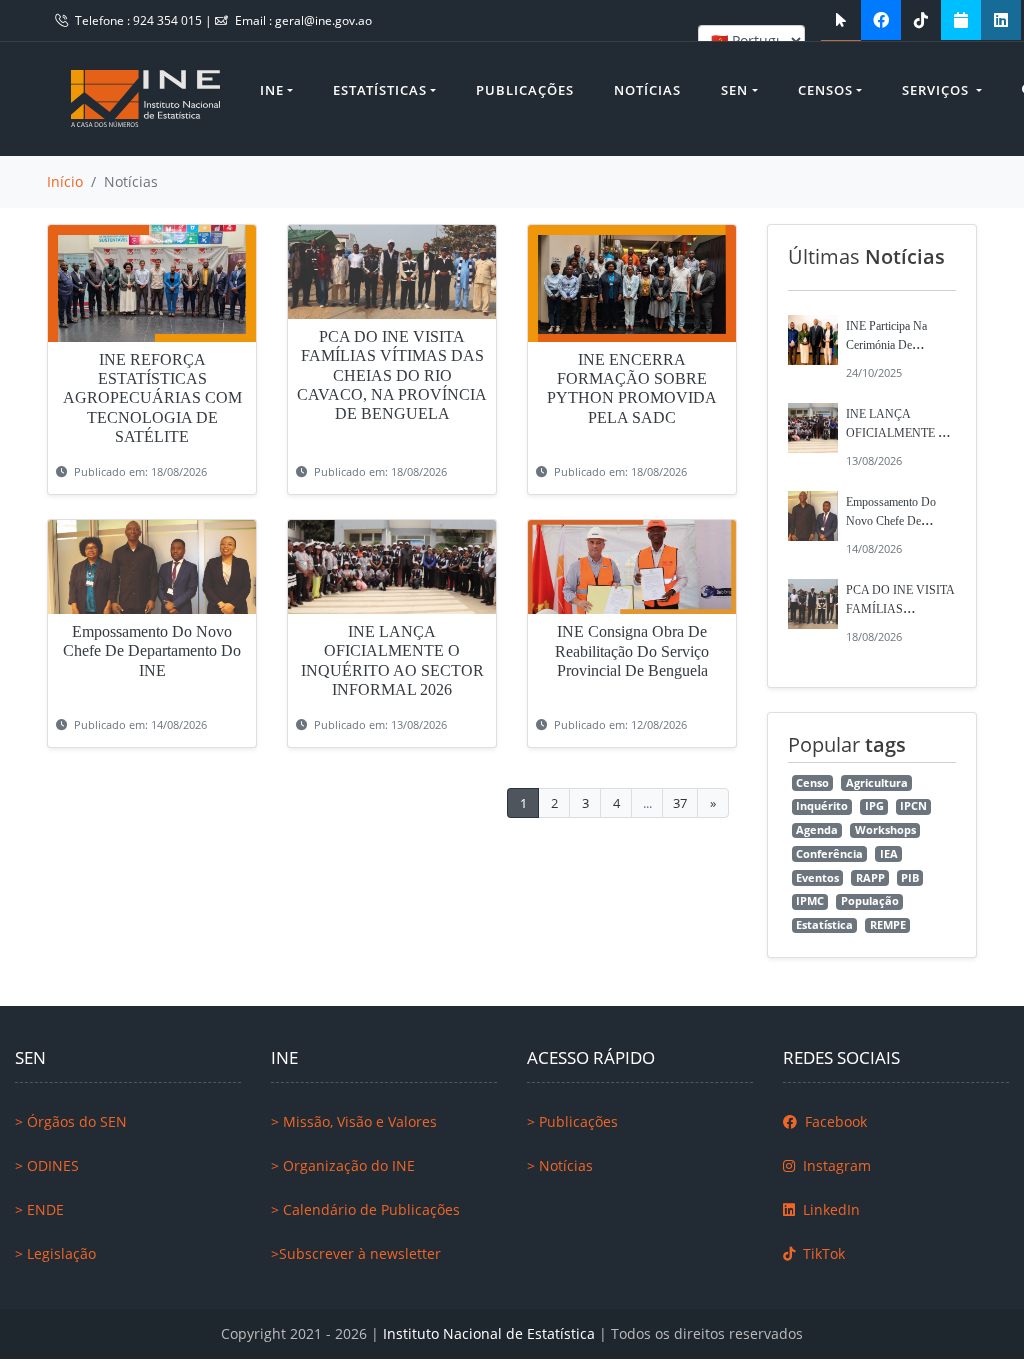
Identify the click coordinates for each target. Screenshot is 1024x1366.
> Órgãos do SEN (71, 1121)
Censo (812, 783)
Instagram (835, 1165)
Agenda (817, 830)
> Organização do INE (343, 1165)
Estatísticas (380, 90)
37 (680, 803)
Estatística (824, 925)
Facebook (834, 1121)
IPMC (810, 901)
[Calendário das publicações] (961, 20)
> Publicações (572, 1121)
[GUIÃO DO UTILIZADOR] (841, 20)
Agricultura (877, 783)
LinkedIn (829, 1209)
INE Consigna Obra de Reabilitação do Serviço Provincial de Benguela (632, 650)
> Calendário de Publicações (365, 1209)
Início (65, 181)
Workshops (885, 830)
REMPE (888, 925)
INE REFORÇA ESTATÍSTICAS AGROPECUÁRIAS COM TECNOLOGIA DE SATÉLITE (152, 398)
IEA (889, 854)
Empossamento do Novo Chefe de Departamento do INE (152, 650)
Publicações (525, 90)
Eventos (817, 878)
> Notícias (560, 1165)
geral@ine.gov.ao (323, 20)
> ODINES (47, 1165)
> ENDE (39, 1209)
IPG (874, 806)
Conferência (829, 854)
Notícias (647, 90)
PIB (910, 878)
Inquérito (822, 806)
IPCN (913, 806)
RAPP (870, 878)
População (870, 901)
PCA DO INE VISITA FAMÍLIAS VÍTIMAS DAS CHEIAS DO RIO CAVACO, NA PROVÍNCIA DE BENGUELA (392, 375)
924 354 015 (169, 20)
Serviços (937, 90)
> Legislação (55, 1253)
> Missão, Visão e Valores (354, 1121)
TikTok (822, 1253)
